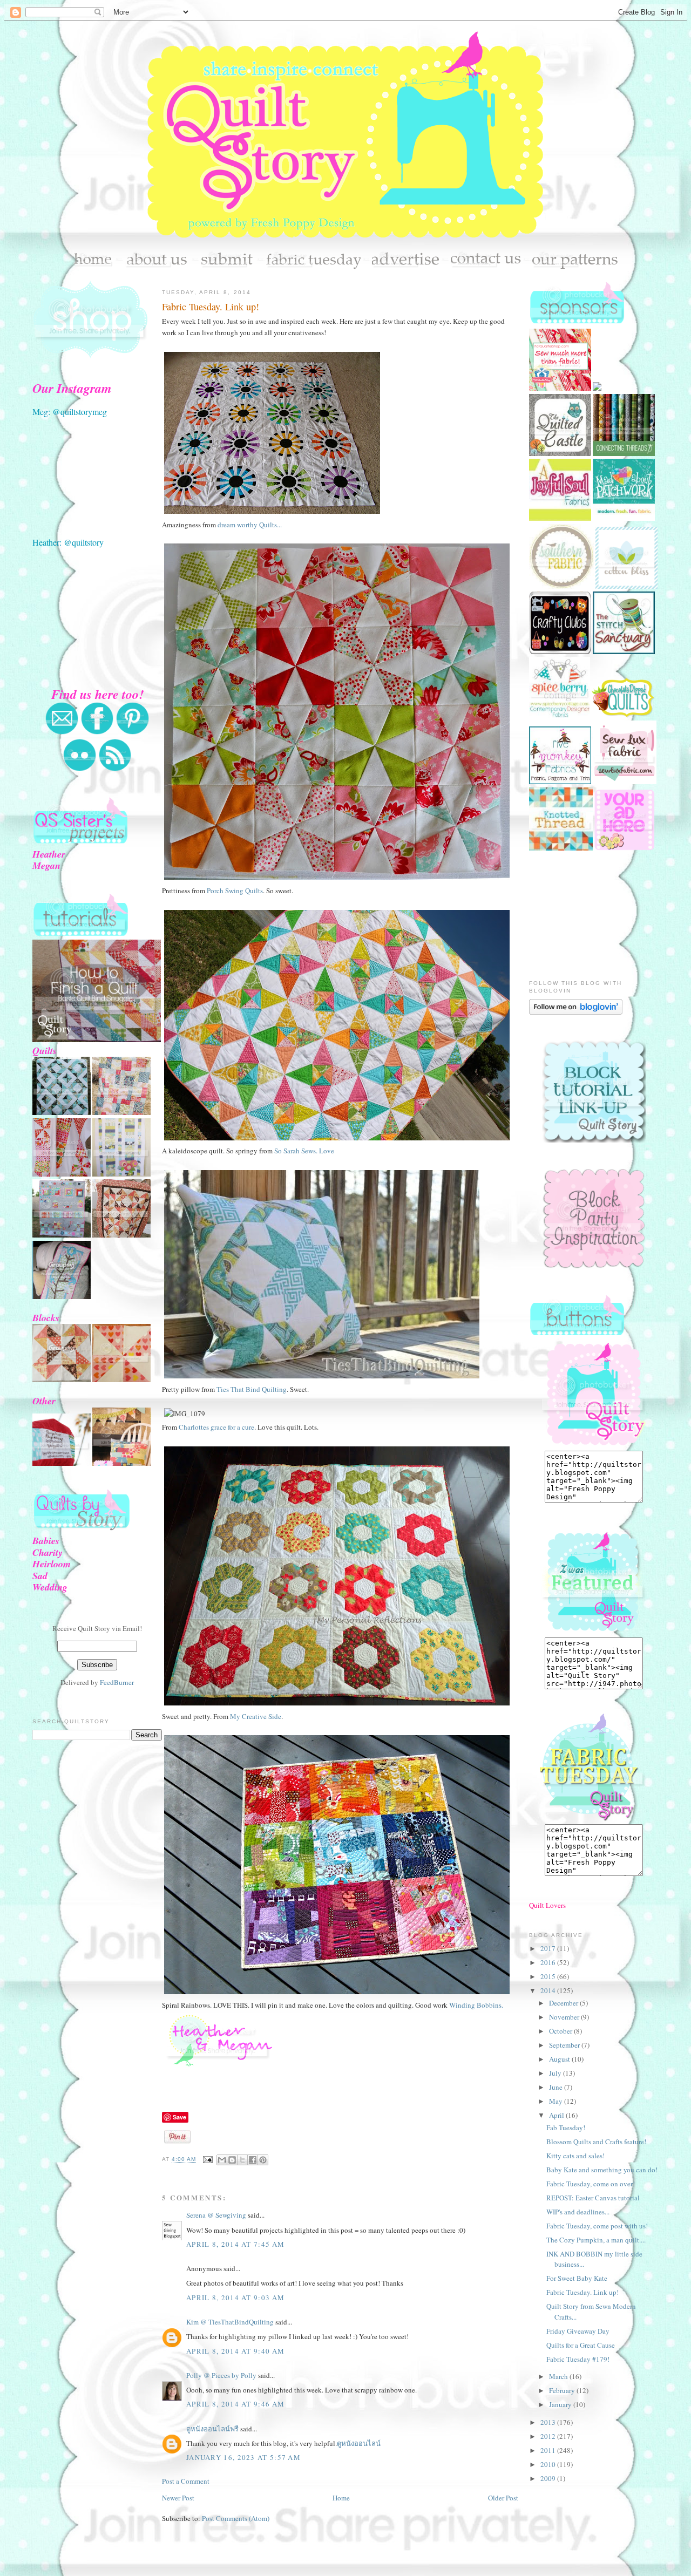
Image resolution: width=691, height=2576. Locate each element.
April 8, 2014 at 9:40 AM (235, 2351)
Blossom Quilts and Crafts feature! (596, 2142)
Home (341, 2498)
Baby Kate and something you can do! (602, 2170)
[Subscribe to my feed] (115, 769)
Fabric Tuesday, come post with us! (597, 2226)
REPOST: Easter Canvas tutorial (593, 2198)
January (561, 2404)
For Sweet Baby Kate (577, 2278)
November (565, 2017)
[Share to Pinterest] (263, 2160)
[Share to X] (242, 2160)
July (556, 2073)
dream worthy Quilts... (250, 525)
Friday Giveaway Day (578, 2331)
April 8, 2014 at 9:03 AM (235, 2298)
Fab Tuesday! (566, 2128)
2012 (549, 2436)
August (560, 2059)
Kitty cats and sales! (575, 2156)
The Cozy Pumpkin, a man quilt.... (596, 2240)
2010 (549, 2464)
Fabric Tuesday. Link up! (211, 307)
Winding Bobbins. (477, 2005)
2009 (549, 2478)
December (564, 2003)
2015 (549, 1976)
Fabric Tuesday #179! (578, 2359)
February (563, 2390)
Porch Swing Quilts (235, 891)
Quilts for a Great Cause (581, 2345)
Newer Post (178, 2498)
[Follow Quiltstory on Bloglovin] (576, 1012)
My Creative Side (256, 1716)
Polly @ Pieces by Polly (221, 2375)
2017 (549, 1948)
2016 (549, 1962)
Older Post (503, 2498)
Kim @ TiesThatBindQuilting (230, 2322)
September (565, 2045)
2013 (549, 2422)
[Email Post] (208, 2160)
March (559, 2376)
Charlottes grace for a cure (216, 1427)
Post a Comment (186, 2481)
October (561, 2031)
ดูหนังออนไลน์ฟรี (212, 2429)
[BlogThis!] (232, 2160)
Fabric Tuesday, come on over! (591, 2184)
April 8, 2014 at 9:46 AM (235, 2404)
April (557, 2115)
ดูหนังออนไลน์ (359, 2443)
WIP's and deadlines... (578, 2212)
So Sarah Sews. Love (303, 1151)
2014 (549, 1990)
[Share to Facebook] (253, 2160)
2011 (549, 2450)
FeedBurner (117, 1682)
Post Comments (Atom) (236, 2518)
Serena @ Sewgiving (216, 2215)
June (557, 2087)
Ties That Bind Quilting (252, 1389)
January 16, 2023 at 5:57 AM (243, 2457)
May (557, 2101)
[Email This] (222, 2160)
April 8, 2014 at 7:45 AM (235, 2244)
